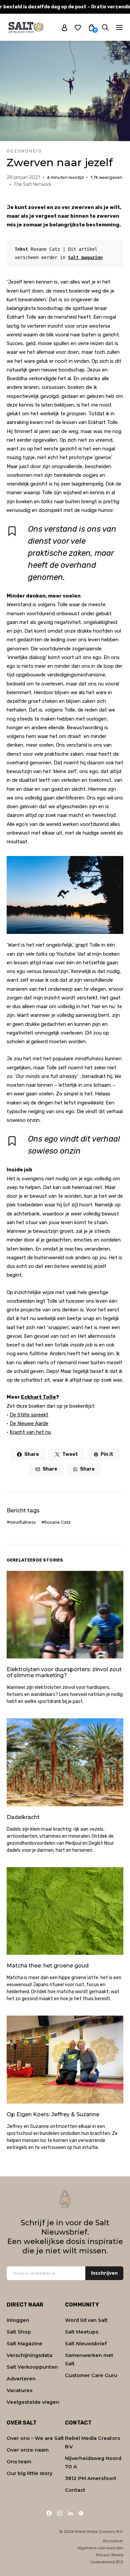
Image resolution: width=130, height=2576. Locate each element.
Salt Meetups (82, 2332)
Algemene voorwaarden (100, 2548)
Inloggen (18, 2320)
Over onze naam (28, 2450)
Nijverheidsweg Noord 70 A (93, 2462)
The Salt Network (32, 184)
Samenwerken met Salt (89, 2359)
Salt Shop (19, 2332)
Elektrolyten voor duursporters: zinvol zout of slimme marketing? (64, 1672)
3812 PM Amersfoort (91, 2478)
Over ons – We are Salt (35, 2438)
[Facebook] (49, 2513)
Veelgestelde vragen (33, 2402)
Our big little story (29, 2473)
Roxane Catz (57, 1522)
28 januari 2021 (23, 177)
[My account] (64, 27)
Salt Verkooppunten (32, 2367)
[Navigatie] (119, 27)
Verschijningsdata (29, 2355)
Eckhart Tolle (38, 1397)
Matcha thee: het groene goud (48, 1966)
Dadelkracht (23, 1817)
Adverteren (21, 2379)
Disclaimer (113, 2541)
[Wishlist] (78, 27)
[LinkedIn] (70, 2513)
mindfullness (23, 1522)
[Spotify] (81, 2513)
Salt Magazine (24, 2344)
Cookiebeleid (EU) (107, 2562)
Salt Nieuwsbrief (86, 2344)
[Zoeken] (105, 27)
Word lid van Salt (86, 2320)
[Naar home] (26, 27)
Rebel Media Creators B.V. (92, 2442)
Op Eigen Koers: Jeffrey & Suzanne (53, 2114)
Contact (75, 2490)
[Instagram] (60, 2513)
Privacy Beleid (110, 2555)
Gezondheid (24, 151)
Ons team (19, 2462)
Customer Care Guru (91, 2375)
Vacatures (19, 2390)
